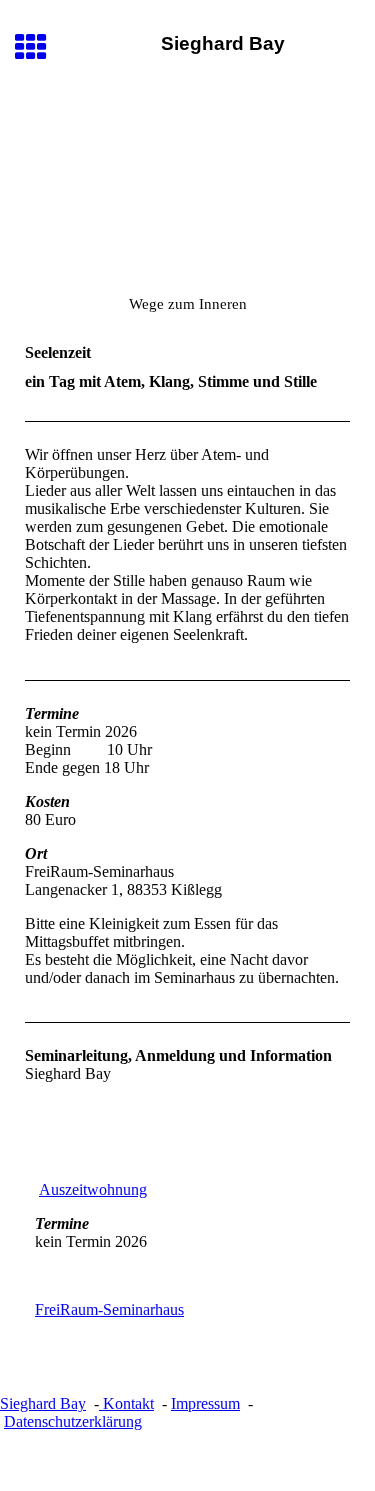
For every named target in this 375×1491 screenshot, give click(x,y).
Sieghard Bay (43, 1403)
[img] (187, 186)
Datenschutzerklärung (73, 1421)
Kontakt (126, 1403)
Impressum (205, 1403)
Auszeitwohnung (93, 1189)
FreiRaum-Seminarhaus (109, 1309)
